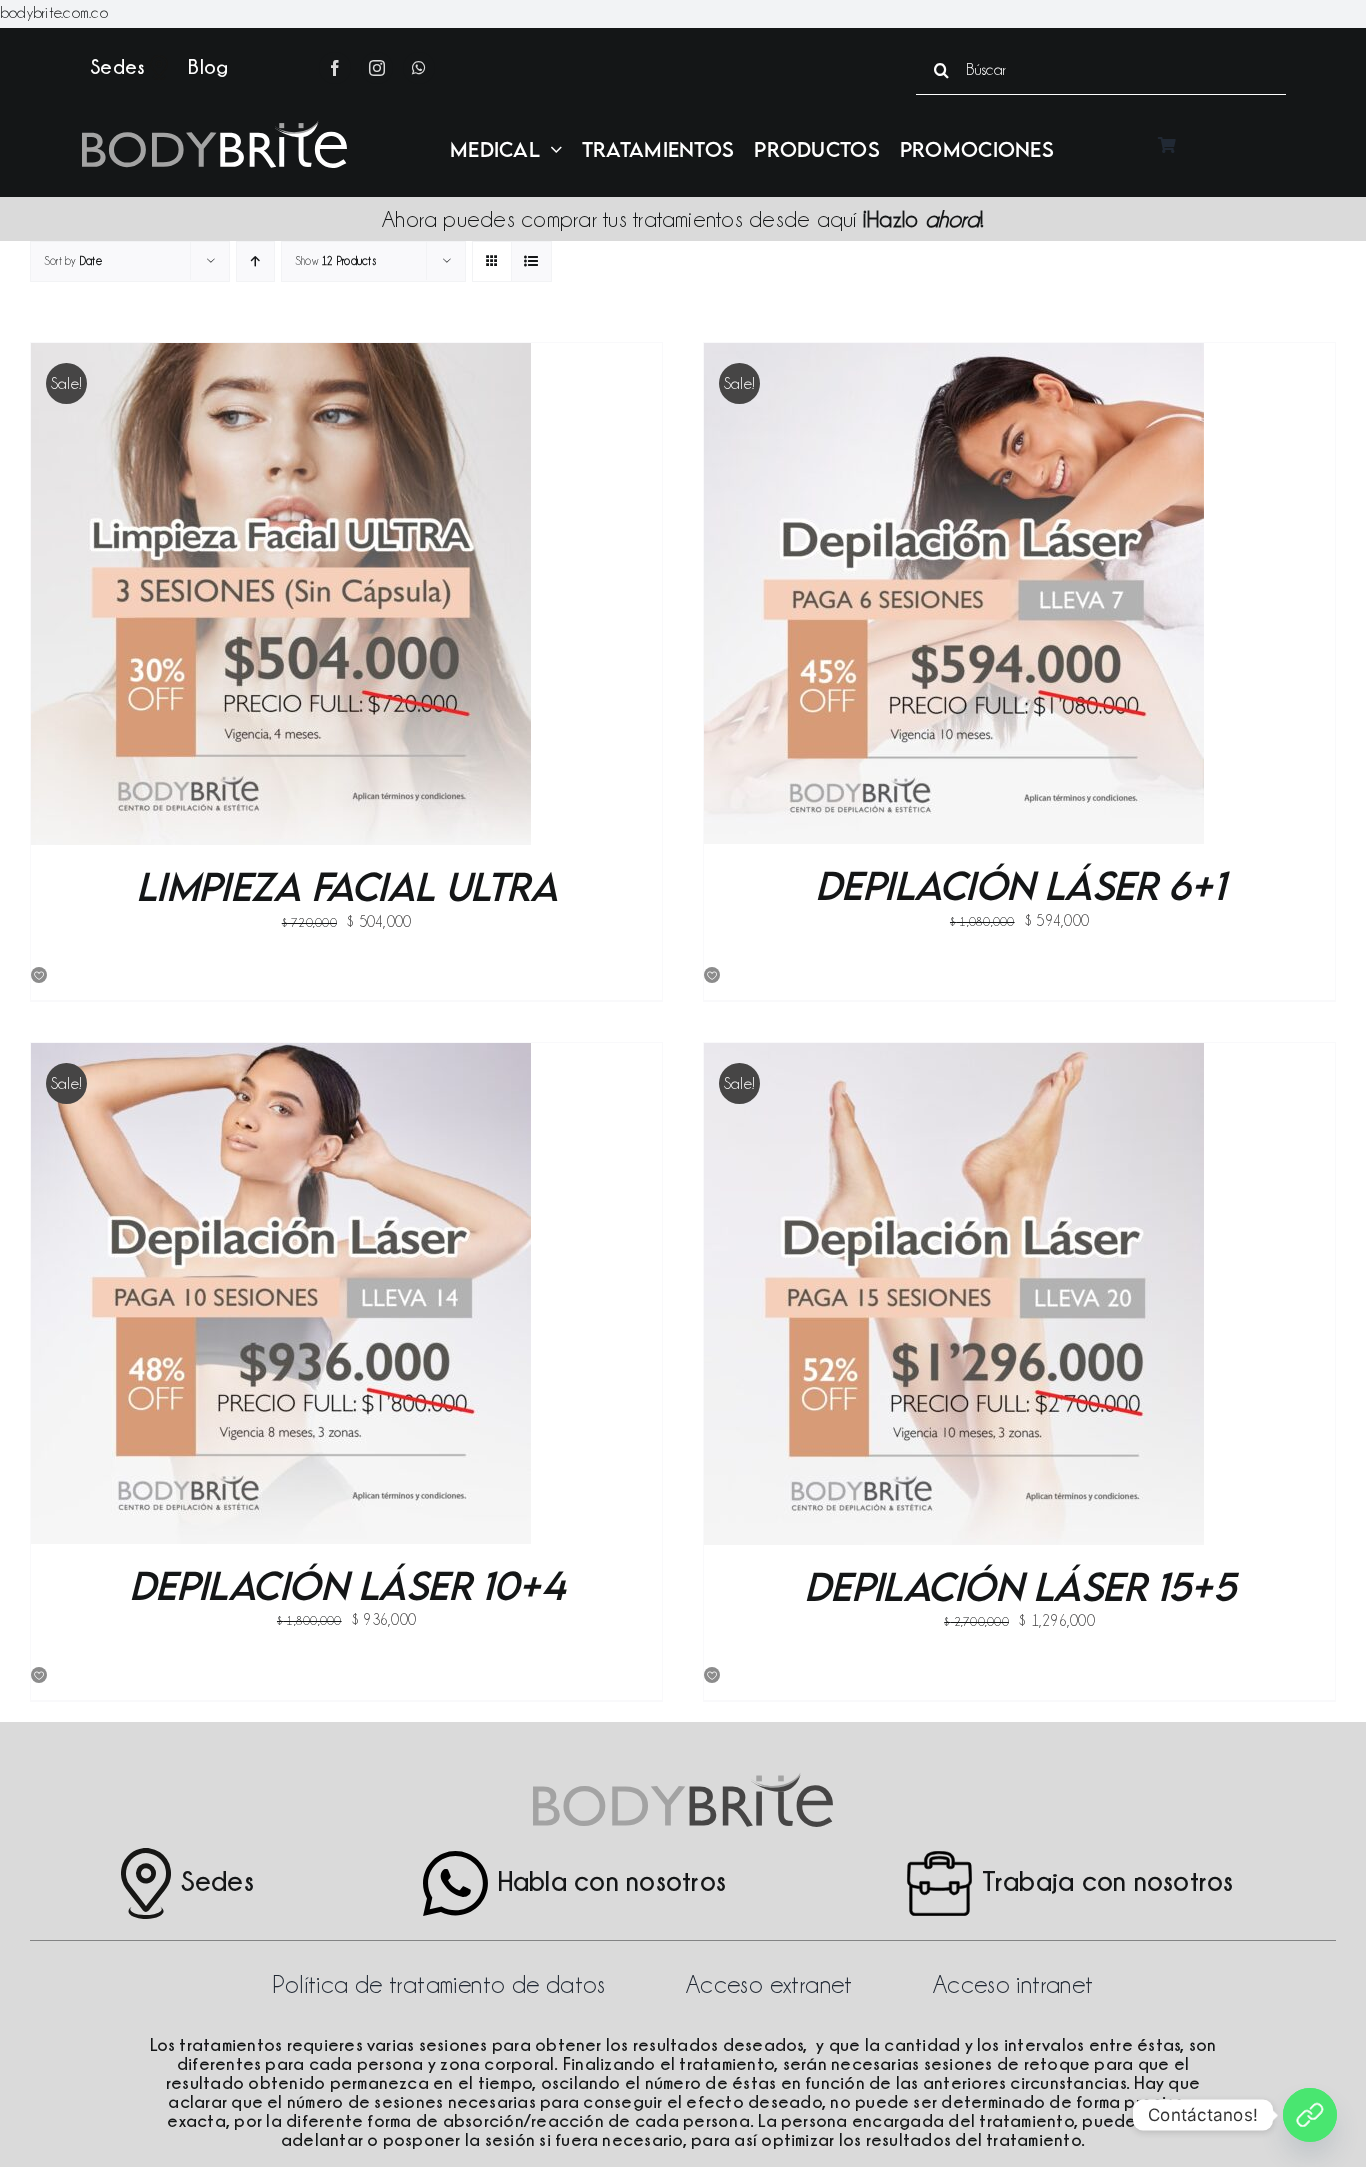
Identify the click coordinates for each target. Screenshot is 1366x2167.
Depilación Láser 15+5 (1020, 1586)
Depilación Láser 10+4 (347, 1585)
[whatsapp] (419, 68)
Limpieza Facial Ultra (347, 886)
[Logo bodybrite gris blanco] (214, 128)
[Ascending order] (255, 261)
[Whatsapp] (1310, 2115)
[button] (40, 976)
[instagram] (377, 68)
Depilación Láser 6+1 (1019, 885)
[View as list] (531, 261)
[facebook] (335, 68)
